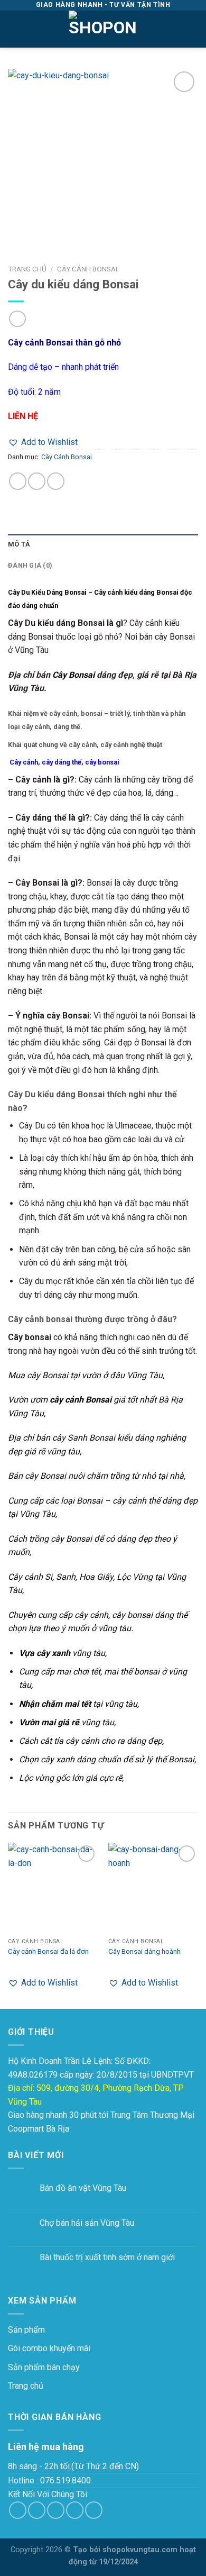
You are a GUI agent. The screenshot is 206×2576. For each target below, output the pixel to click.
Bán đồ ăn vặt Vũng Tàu (83, 2188)
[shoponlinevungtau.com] (103, 29)
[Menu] (14, 29)
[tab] (103, 544)
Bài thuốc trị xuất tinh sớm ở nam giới (107, 2257)
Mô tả (19, 544)
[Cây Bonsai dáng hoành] (153, 1888)
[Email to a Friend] (56, 481)
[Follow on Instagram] (37, 2510)
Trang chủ (27, 269)
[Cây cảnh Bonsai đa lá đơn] (53, 1888)
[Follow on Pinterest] (94, 2510)
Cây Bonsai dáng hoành (144, 1951)
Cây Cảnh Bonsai (87, 269)
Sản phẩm (26, 2330)
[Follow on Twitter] (56, 2510)
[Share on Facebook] (37, 481)
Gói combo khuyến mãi (49, 2348)
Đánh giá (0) (30, 565)
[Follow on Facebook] (18, 2510)
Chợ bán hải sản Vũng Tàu (87, 2223)
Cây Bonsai (73, 675)
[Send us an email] (75, 2510)
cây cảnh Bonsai (81, 1400)
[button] (43, 442)
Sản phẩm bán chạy (44, 2367)
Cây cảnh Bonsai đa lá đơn (48, 1951)
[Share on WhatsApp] (18, 481)
